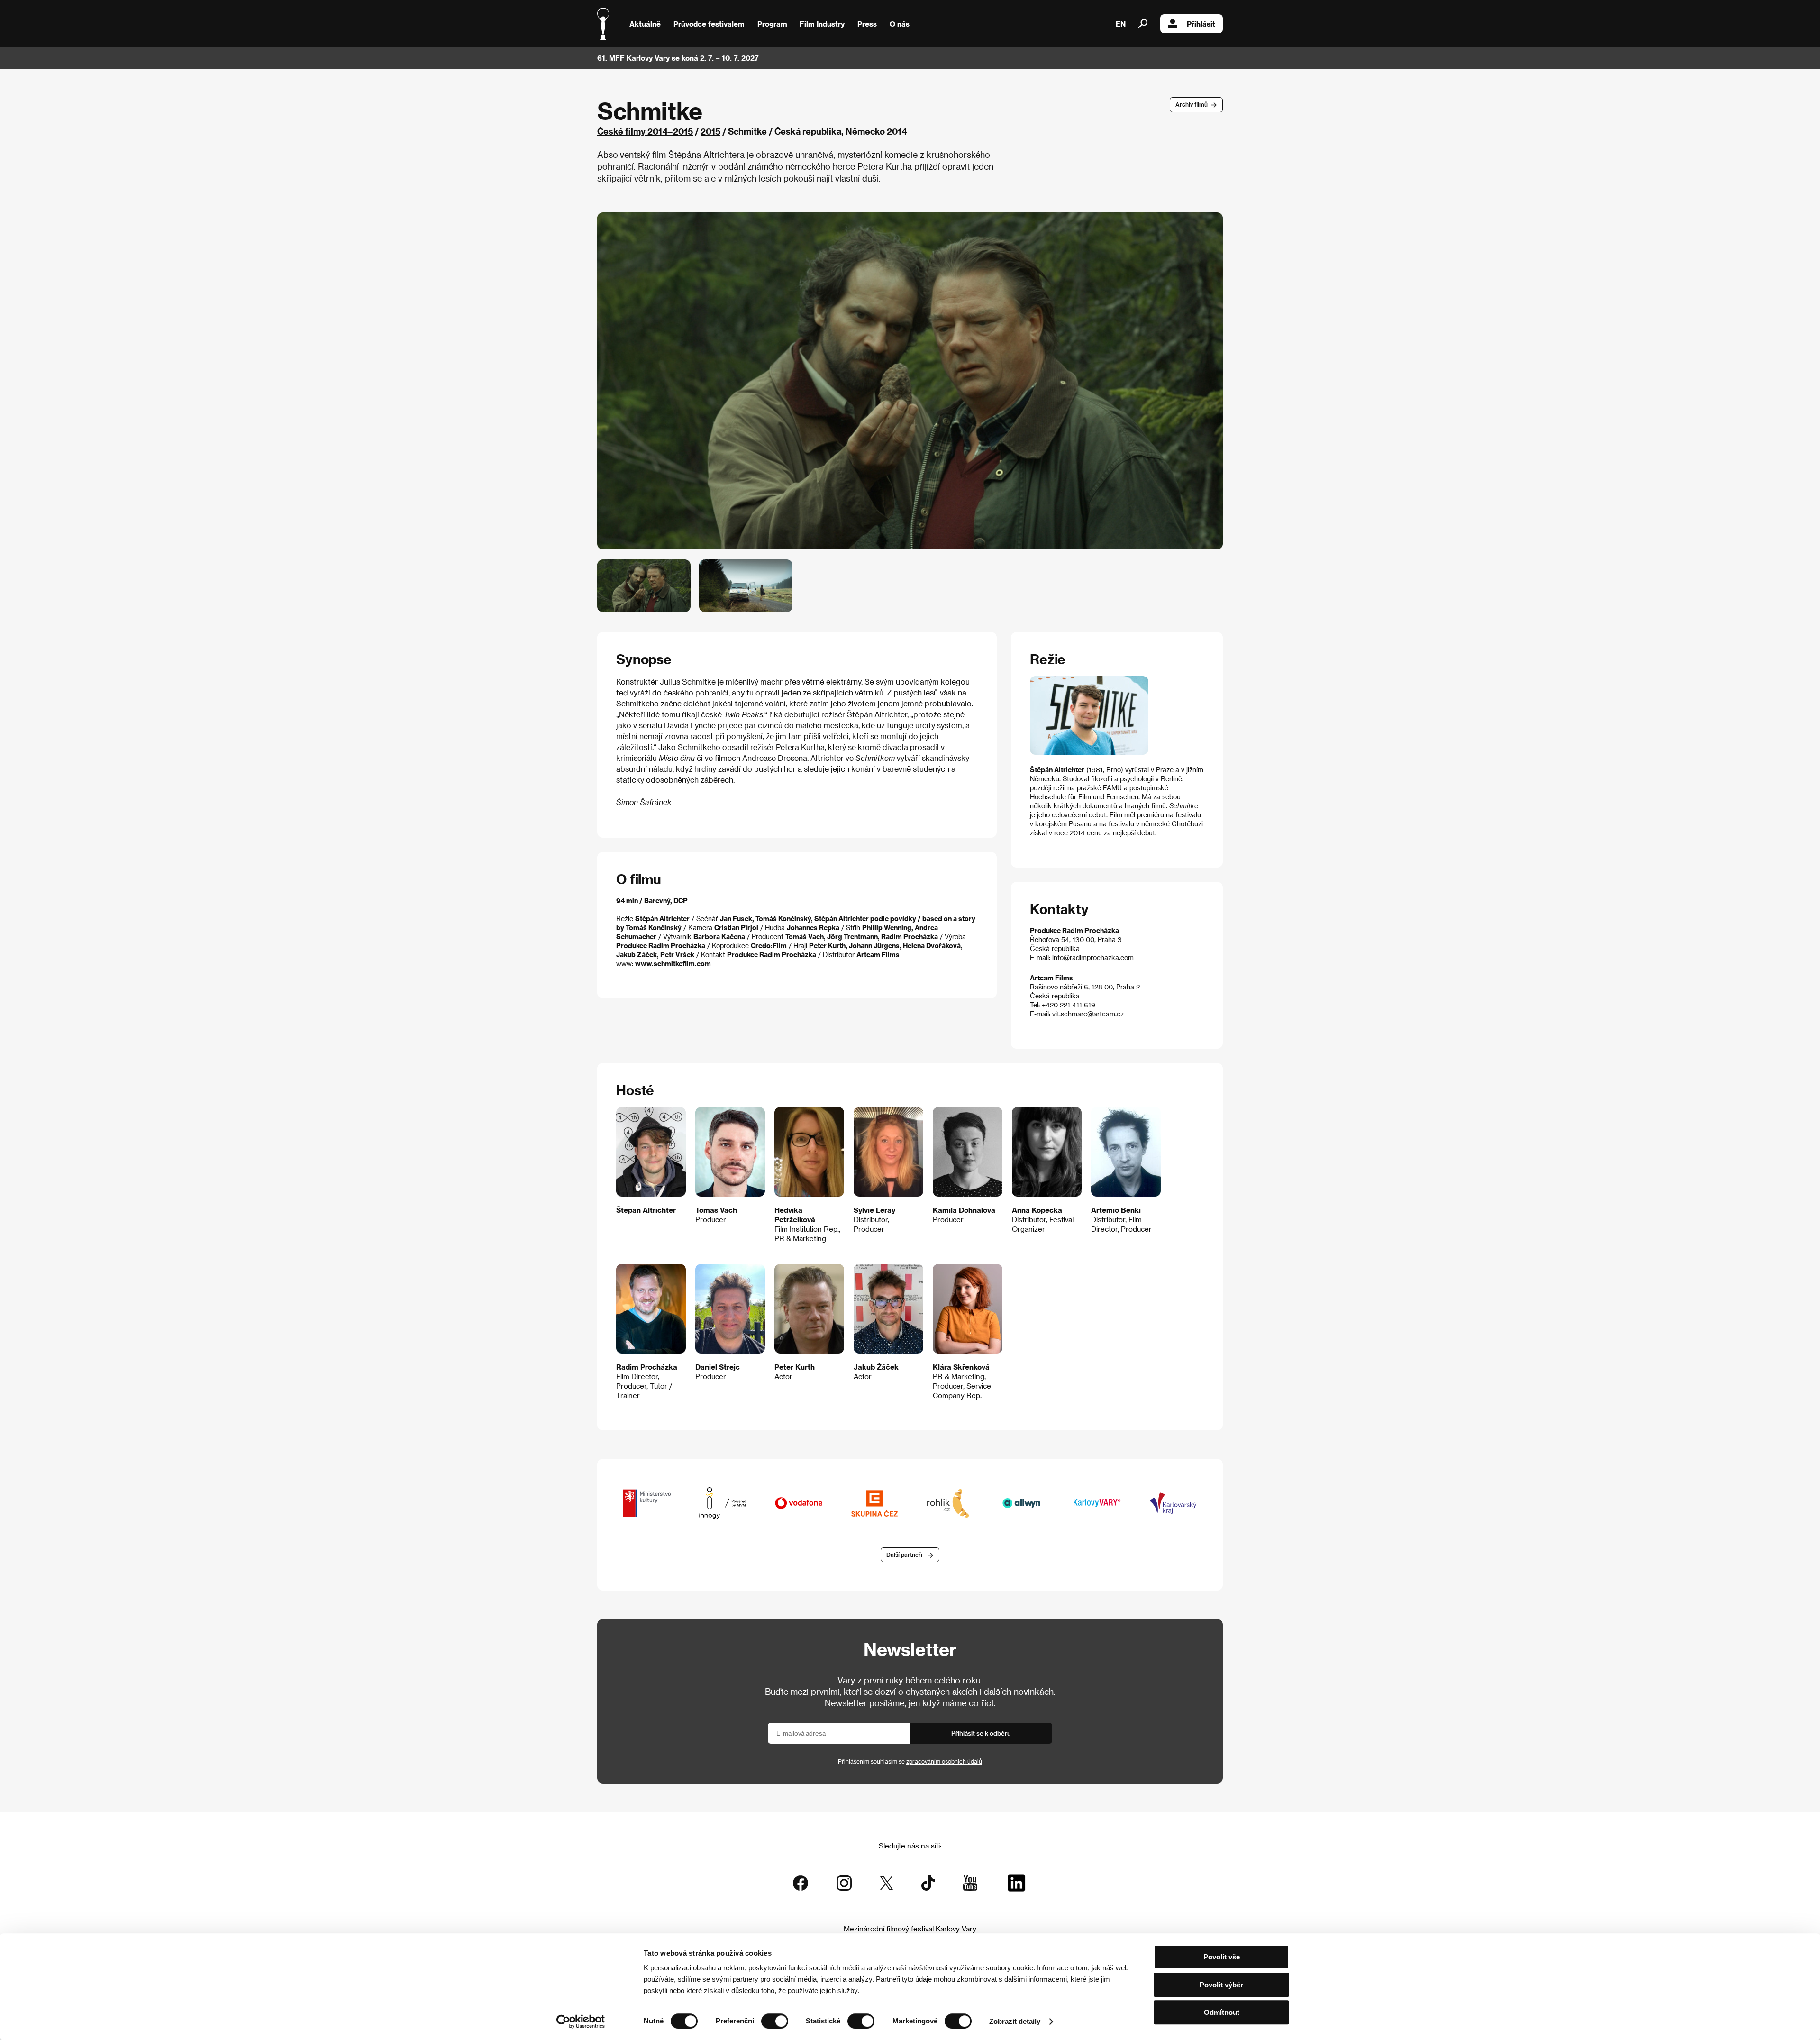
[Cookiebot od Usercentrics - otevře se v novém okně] (581, 2022)
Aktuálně (645, 24)
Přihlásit (1201, 24)
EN (1121, 24)
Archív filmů (1192, 104)
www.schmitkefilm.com (673, 964)
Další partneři (904, 1555)
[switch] (775, 2021)
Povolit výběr (1221, 1985)
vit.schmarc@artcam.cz (1088, 1014)
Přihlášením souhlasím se (910, 1761)
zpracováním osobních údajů (944, 1761)
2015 (710, 131)
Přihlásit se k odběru (981, 1733)
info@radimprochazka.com (1093, 957)
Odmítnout (1222, 2012)
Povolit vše (1222, 1957)
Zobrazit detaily (1015, 2021)
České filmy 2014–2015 (645, 131)
